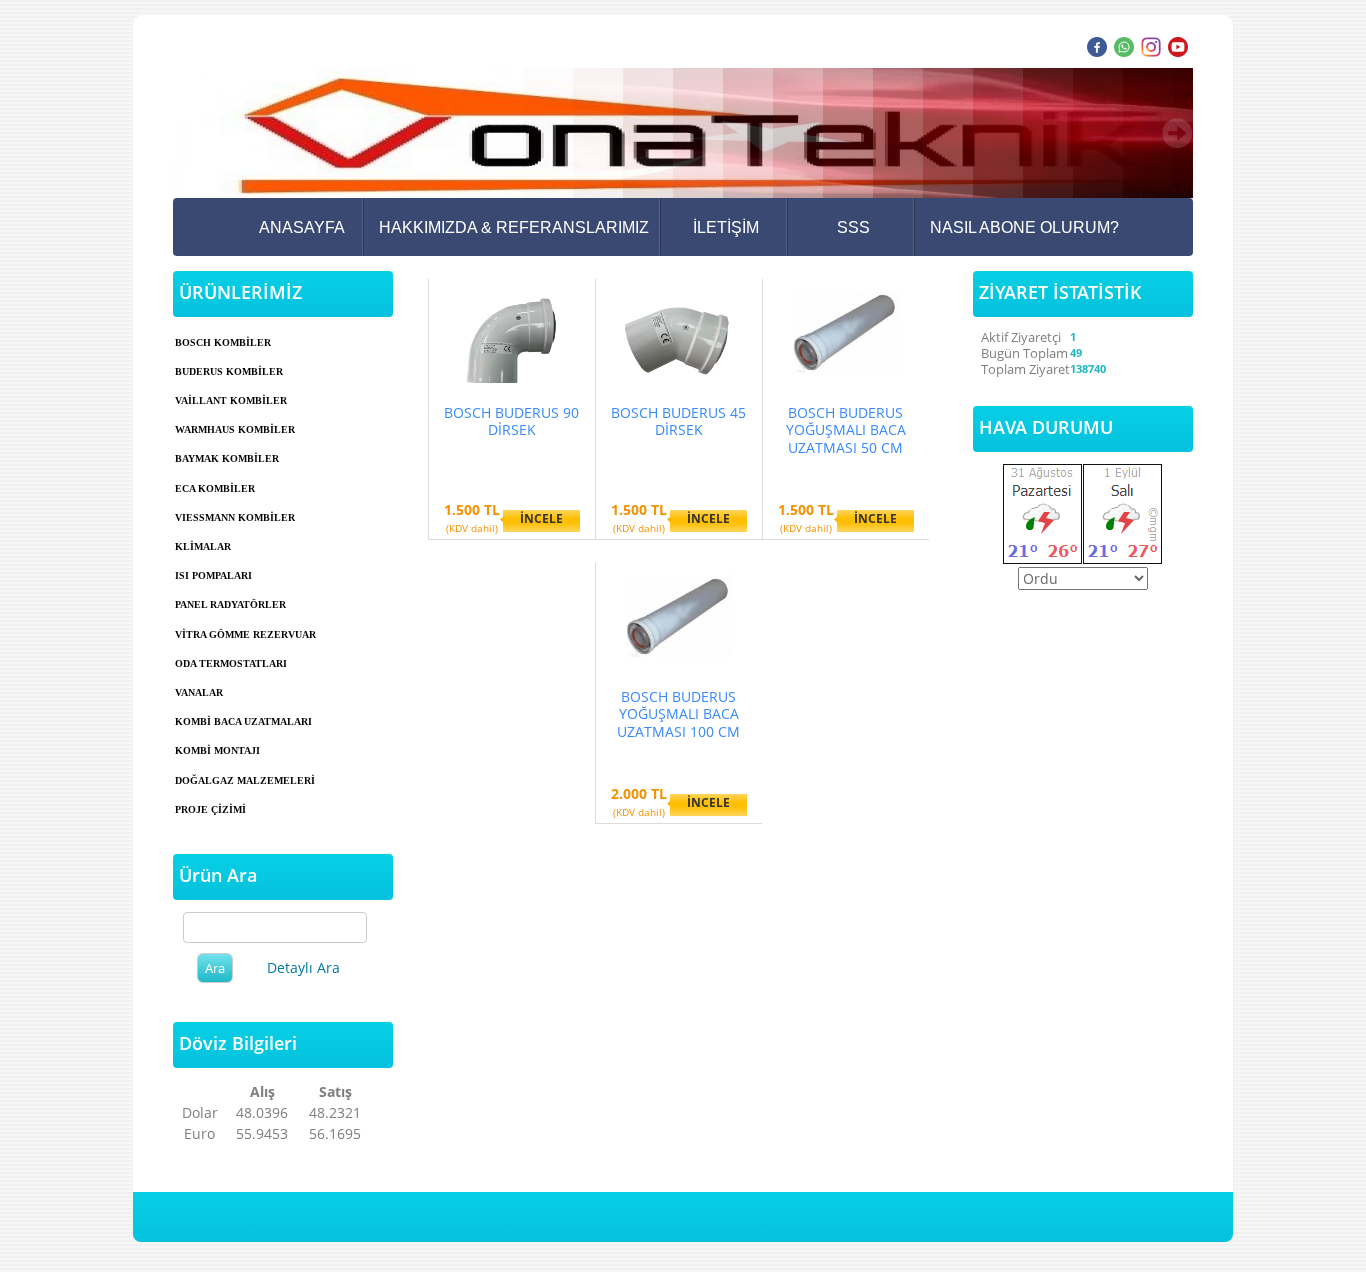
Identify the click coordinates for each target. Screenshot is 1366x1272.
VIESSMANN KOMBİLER (235, 517)
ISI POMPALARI (213, 575)
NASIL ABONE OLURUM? (1024, 227)
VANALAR (199, 692)
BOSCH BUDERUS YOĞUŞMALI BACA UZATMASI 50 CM (846, 430)
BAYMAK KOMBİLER (227, 458)
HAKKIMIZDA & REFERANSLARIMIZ (514, 227)
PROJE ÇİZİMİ (210, 809)
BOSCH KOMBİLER (223, 342)
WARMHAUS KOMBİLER (235, 429)
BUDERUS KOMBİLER (229, 371)
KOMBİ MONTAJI (217, 750)
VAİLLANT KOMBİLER (231, 400)
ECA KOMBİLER (215, 488)
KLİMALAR (203, 546)
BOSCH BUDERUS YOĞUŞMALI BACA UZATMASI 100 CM (678, 714)
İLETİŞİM (726, 227)
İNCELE (541, 518)
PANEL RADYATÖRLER (230, 604)
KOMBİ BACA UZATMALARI (243, 721)
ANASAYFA (302, 227)
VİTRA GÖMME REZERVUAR (245, 634)
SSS (853, 227)
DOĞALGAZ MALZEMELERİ (245, 780)
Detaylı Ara (303, 967)
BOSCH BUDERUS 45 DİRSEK (678, 421)
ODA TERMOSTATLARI (231, 663)
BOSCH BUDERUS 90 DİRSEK (511, 421)
